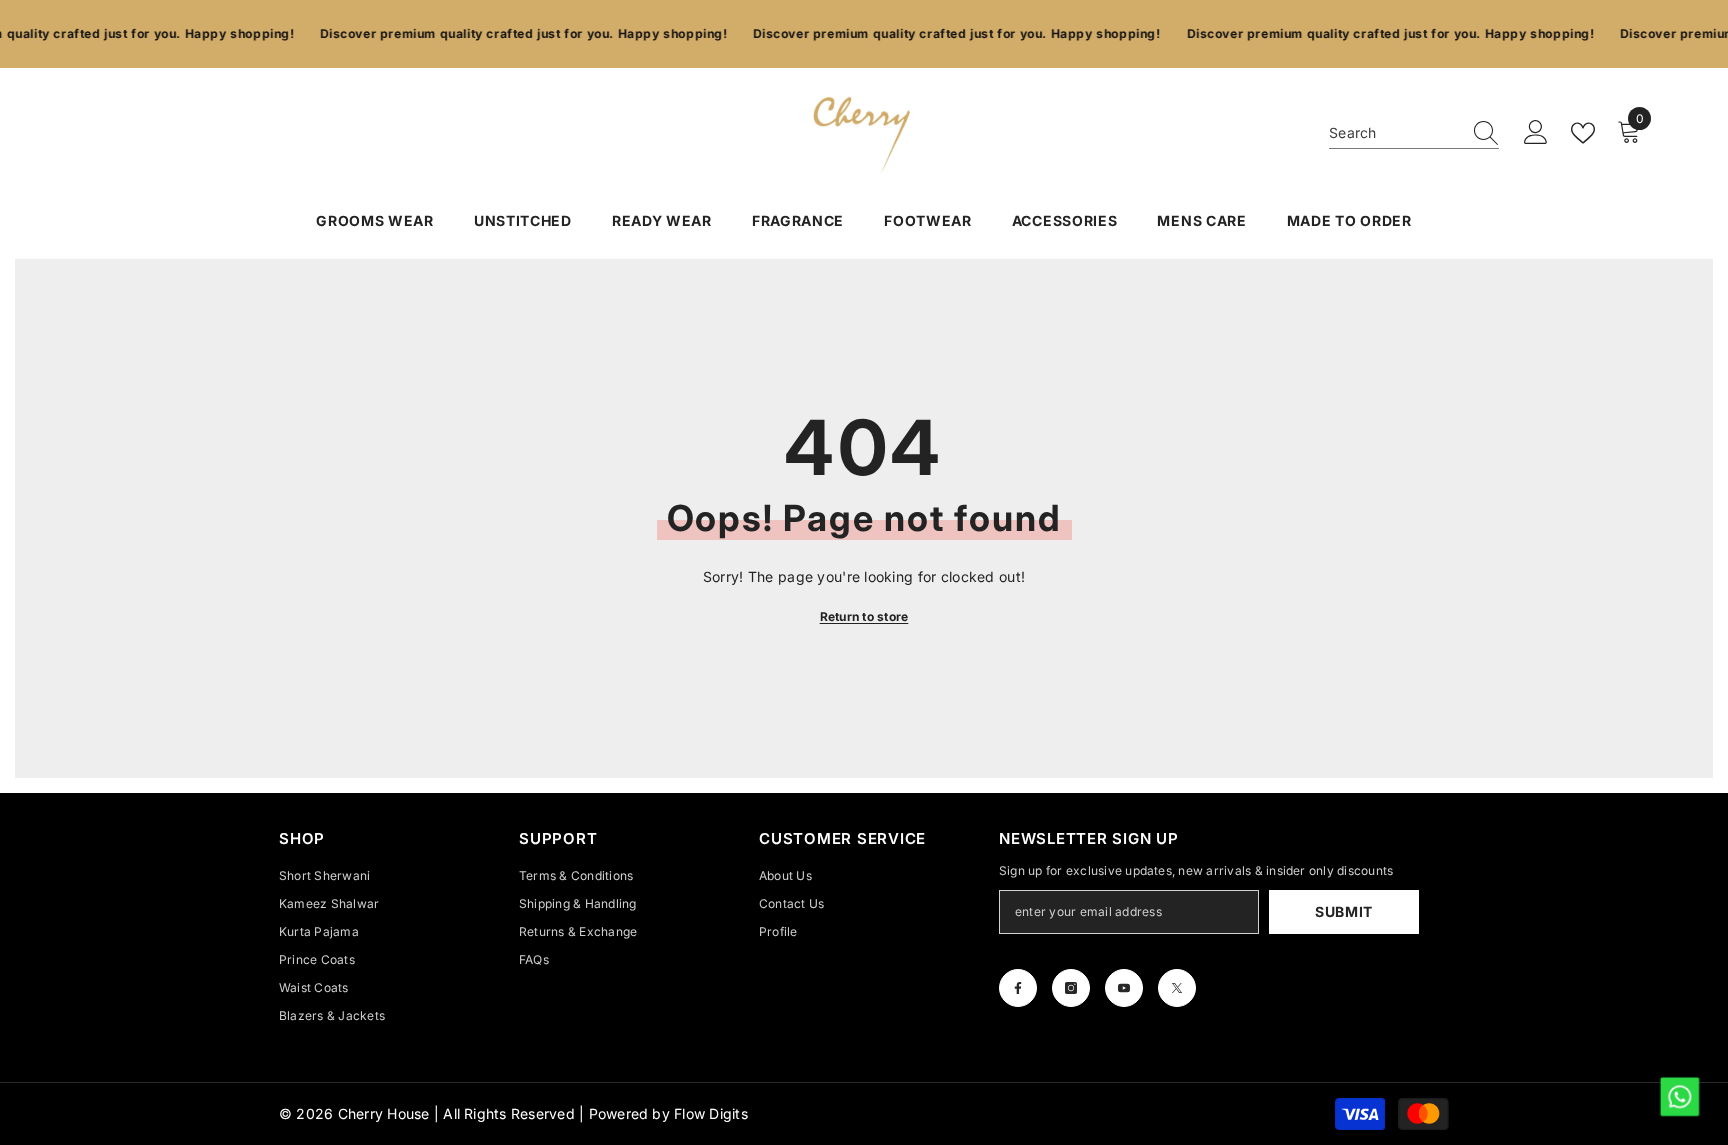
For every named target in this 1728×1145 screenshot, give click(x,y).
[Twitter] (1177, 988)
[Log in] (1536, 133)
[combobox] (1395, 133)
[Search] (1414, 133)
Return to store (864, 616)
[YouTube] (1124, 988)
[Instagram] (1071, 988)
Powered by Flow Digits (668, 1113)
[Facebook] (1018, 988)
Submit (1344, 911)
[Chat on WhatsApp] (1678, 1095)
